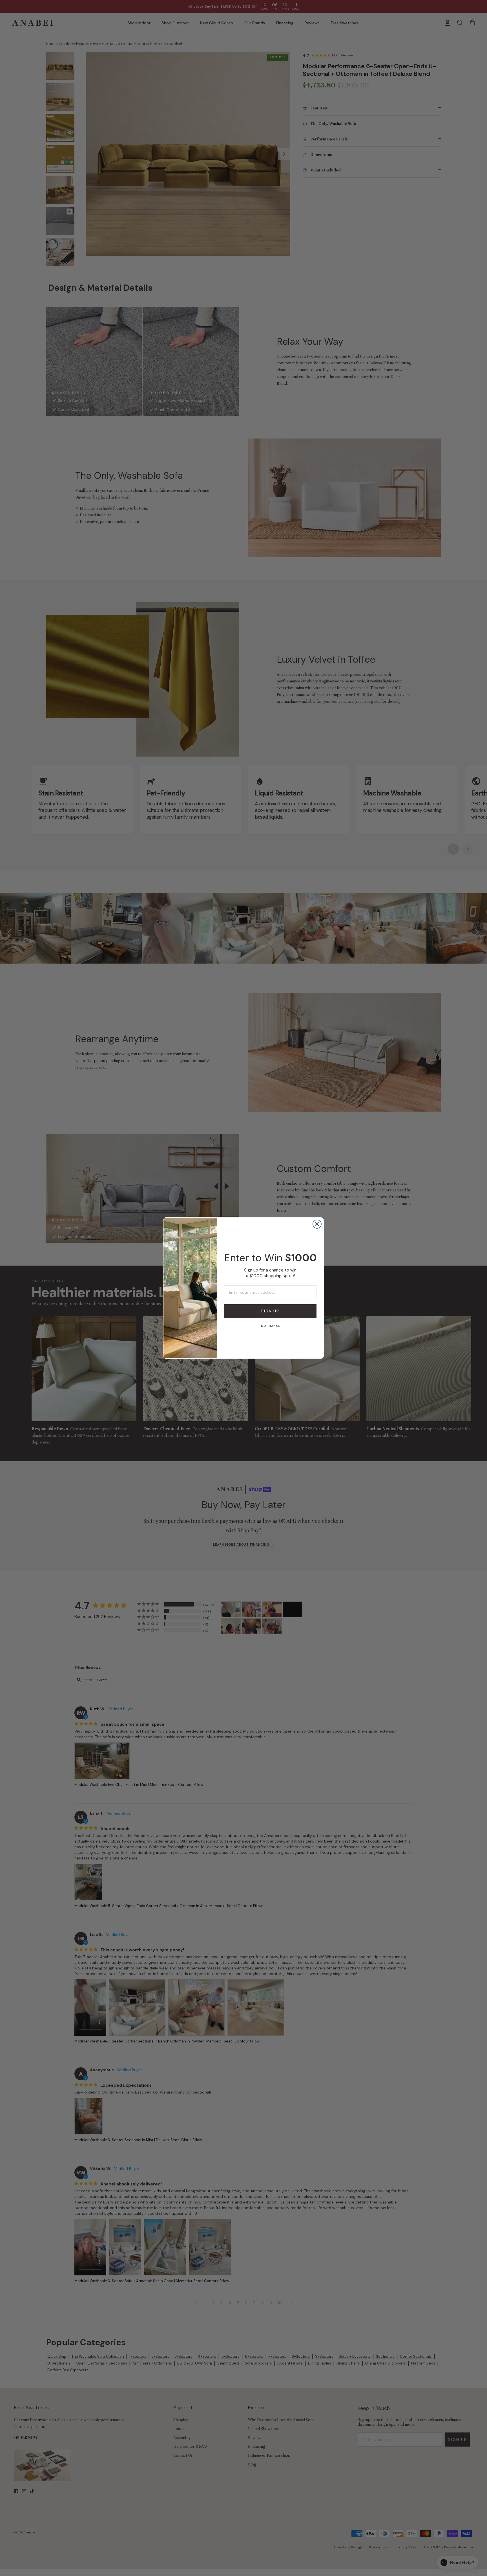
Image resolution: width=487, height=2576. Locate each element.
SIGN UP (270, 1311)
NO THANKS (270, 1326)
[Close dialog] (317, 1224)
